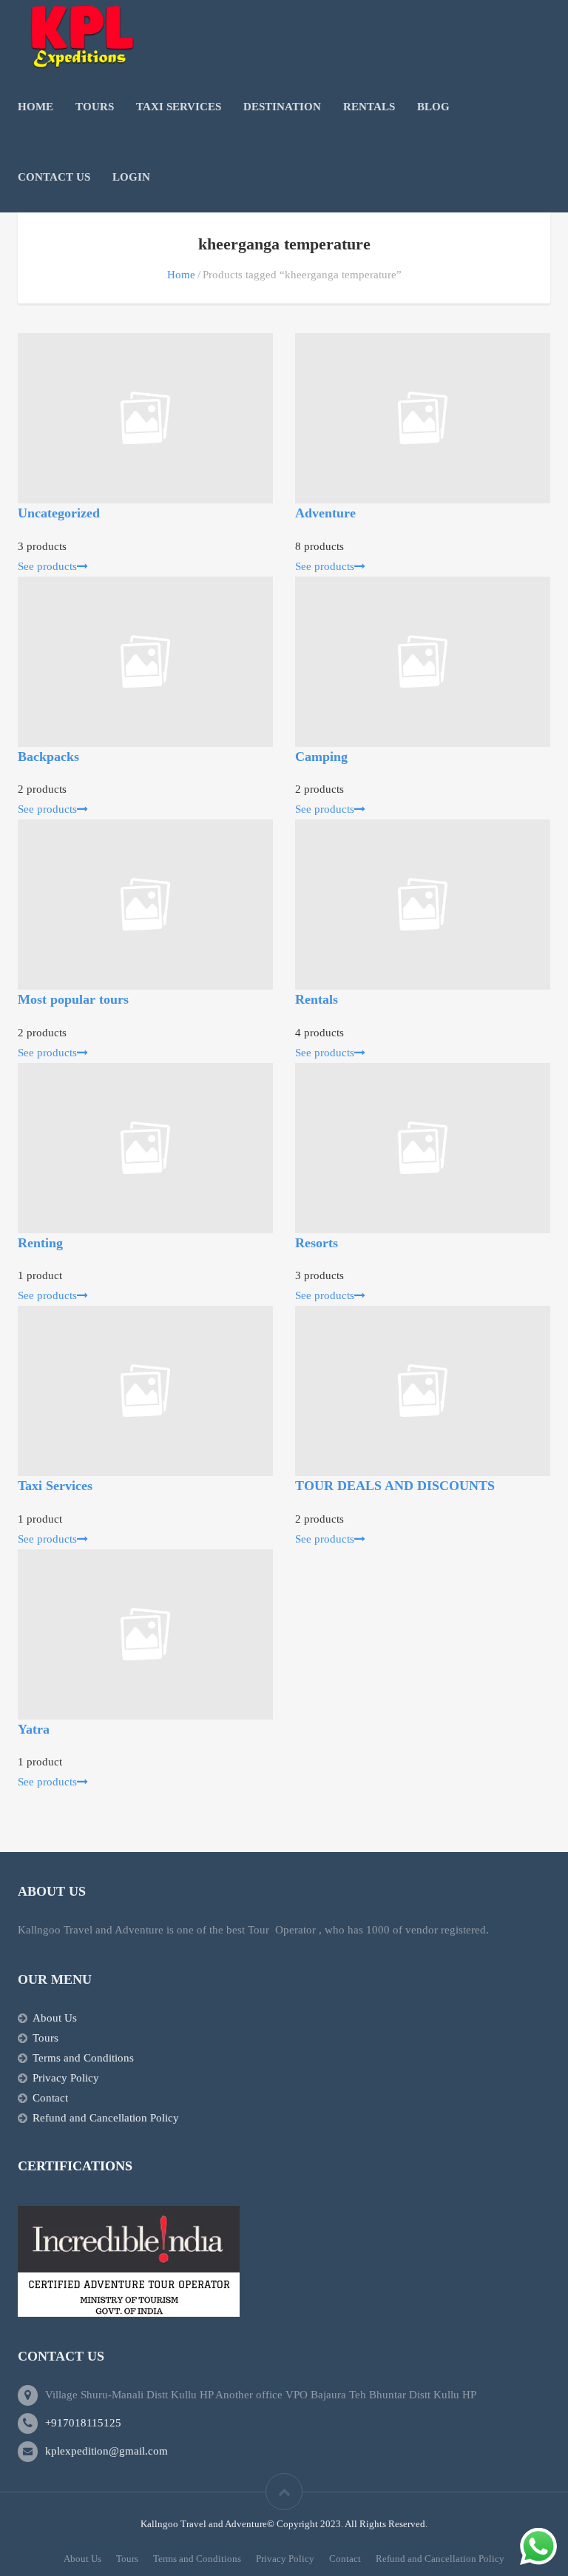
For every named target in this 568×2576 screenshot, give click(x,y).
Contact (50, 2098)
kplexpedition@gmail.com (106, 2451)
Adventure (325, 513)
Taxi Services (179, 107)
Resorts (317, 1243)
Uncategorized (59, 513)
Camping (321, 757)
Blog (433, 107)
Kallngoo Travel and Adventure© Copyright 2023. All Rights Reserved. (284, 2524)
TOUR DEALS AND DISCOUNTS (395, 1486)
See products (47, 566)
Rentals (369, 107)
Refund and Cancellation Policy (106, 2118)
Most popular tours (73, 999)
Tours (95, 107)
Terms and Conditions (83, 2058)
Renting (40, 1243)
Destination (282, 107)
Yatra (34, 1729)
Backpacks (48, 757)
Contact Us (54, 177)
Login (131, 177)
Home (35, 107)
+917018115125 (83, 2423)
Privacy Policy (66, 2078)
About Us (55, 2018)
